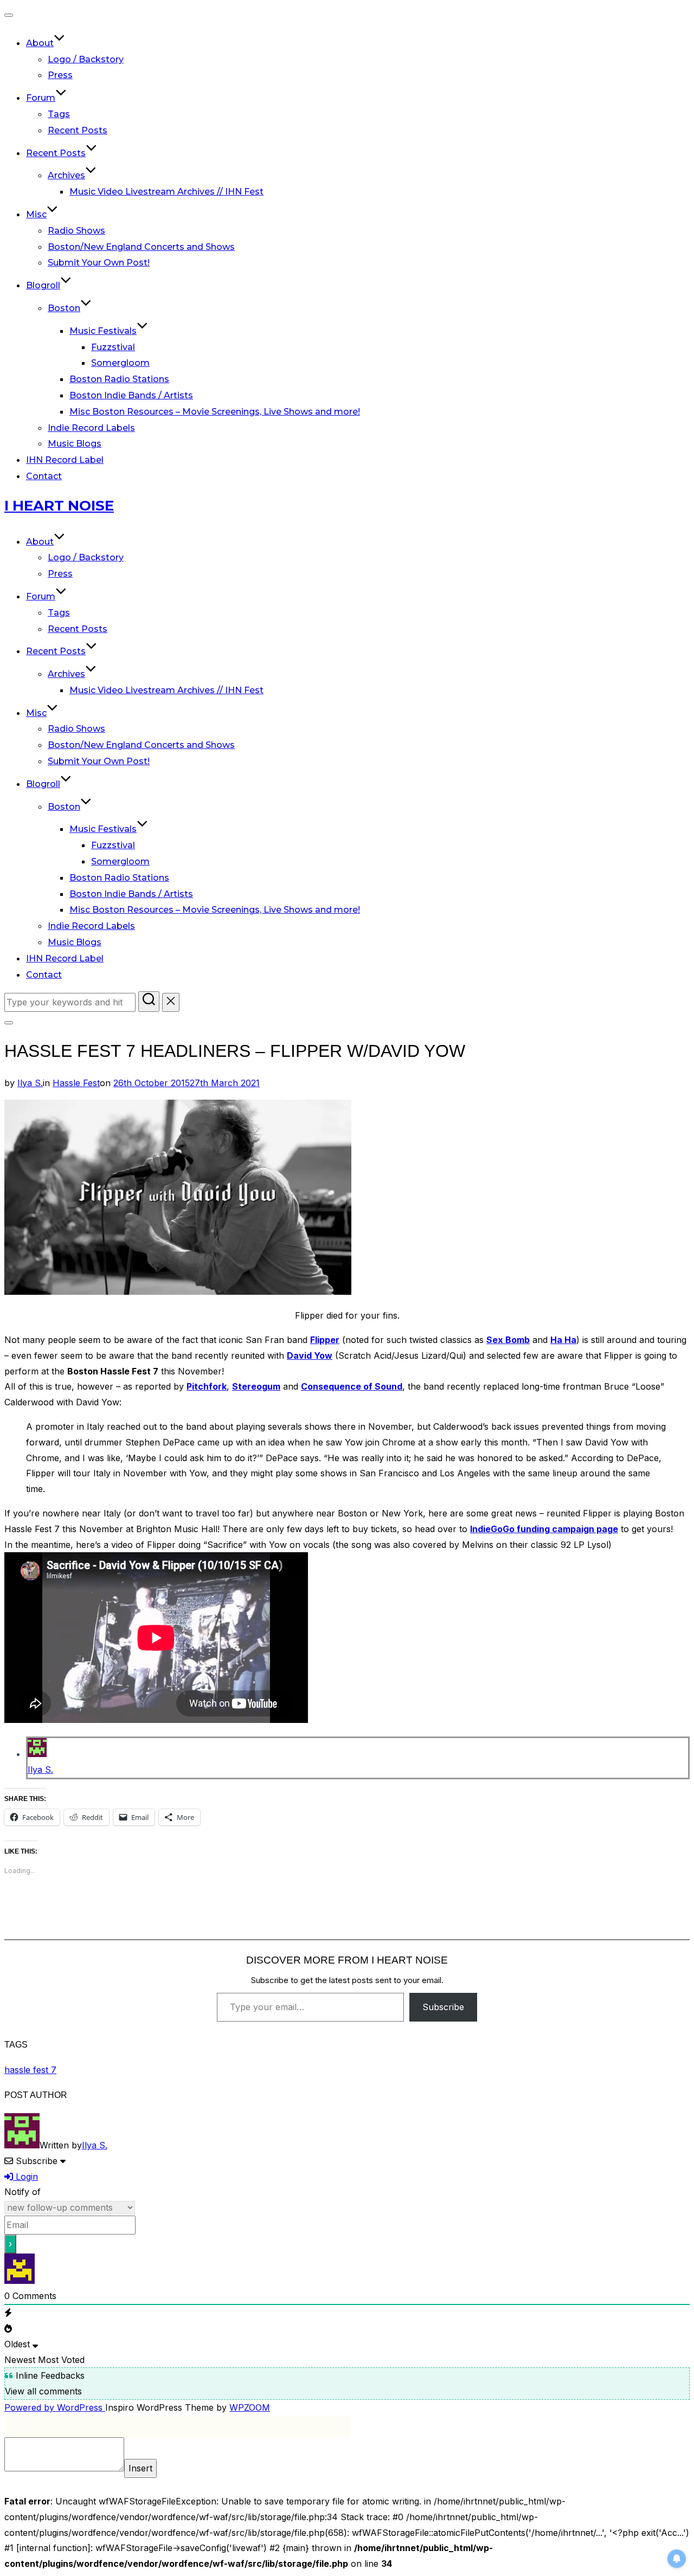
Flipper (325, 1340)
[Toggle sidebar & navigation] (9, 1023)
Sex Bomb (508, 1340)
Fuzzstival (113, 347)
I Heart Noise (59, 506)
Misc (36, 214)
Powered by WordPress (55, 2407)
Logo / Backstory (86, 59)
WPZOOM (250, 2407)
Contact (44, 476)
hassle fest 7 (30, 2070)
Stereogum (256, 1386)
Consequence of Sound (352, 1386)
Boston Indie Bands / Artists (131, 395)
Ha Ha (563, 1340)
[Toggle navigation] (9, 15)
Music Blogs (75, 444)
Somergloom (120, 363)
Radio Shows (76, 231)
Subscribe (443, 2007)
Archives (66, 175)
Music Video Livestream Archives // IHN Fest (166, 192)
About (40, 43)
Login (25, 2177)
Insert (140, 2468)
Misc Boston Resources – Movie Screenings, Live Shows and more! (215, 412)
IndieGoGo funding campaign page (544, 1529)
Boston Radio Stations (119, 379)
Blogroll (43, 285)
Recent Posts (78, 130)
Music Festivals (103, 331)
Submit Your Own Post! (99, 263)
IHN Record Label (65, 460)
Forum (41, 98)
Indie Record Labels (91, 428)
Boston (64, 308)
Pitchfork (207, 1386)
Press (60, 75)
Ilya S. (30, 1083)
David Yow (310, 1355)
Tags (59, 114)
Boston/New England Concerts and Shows (141, 247)
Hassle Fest (76, 1083)
